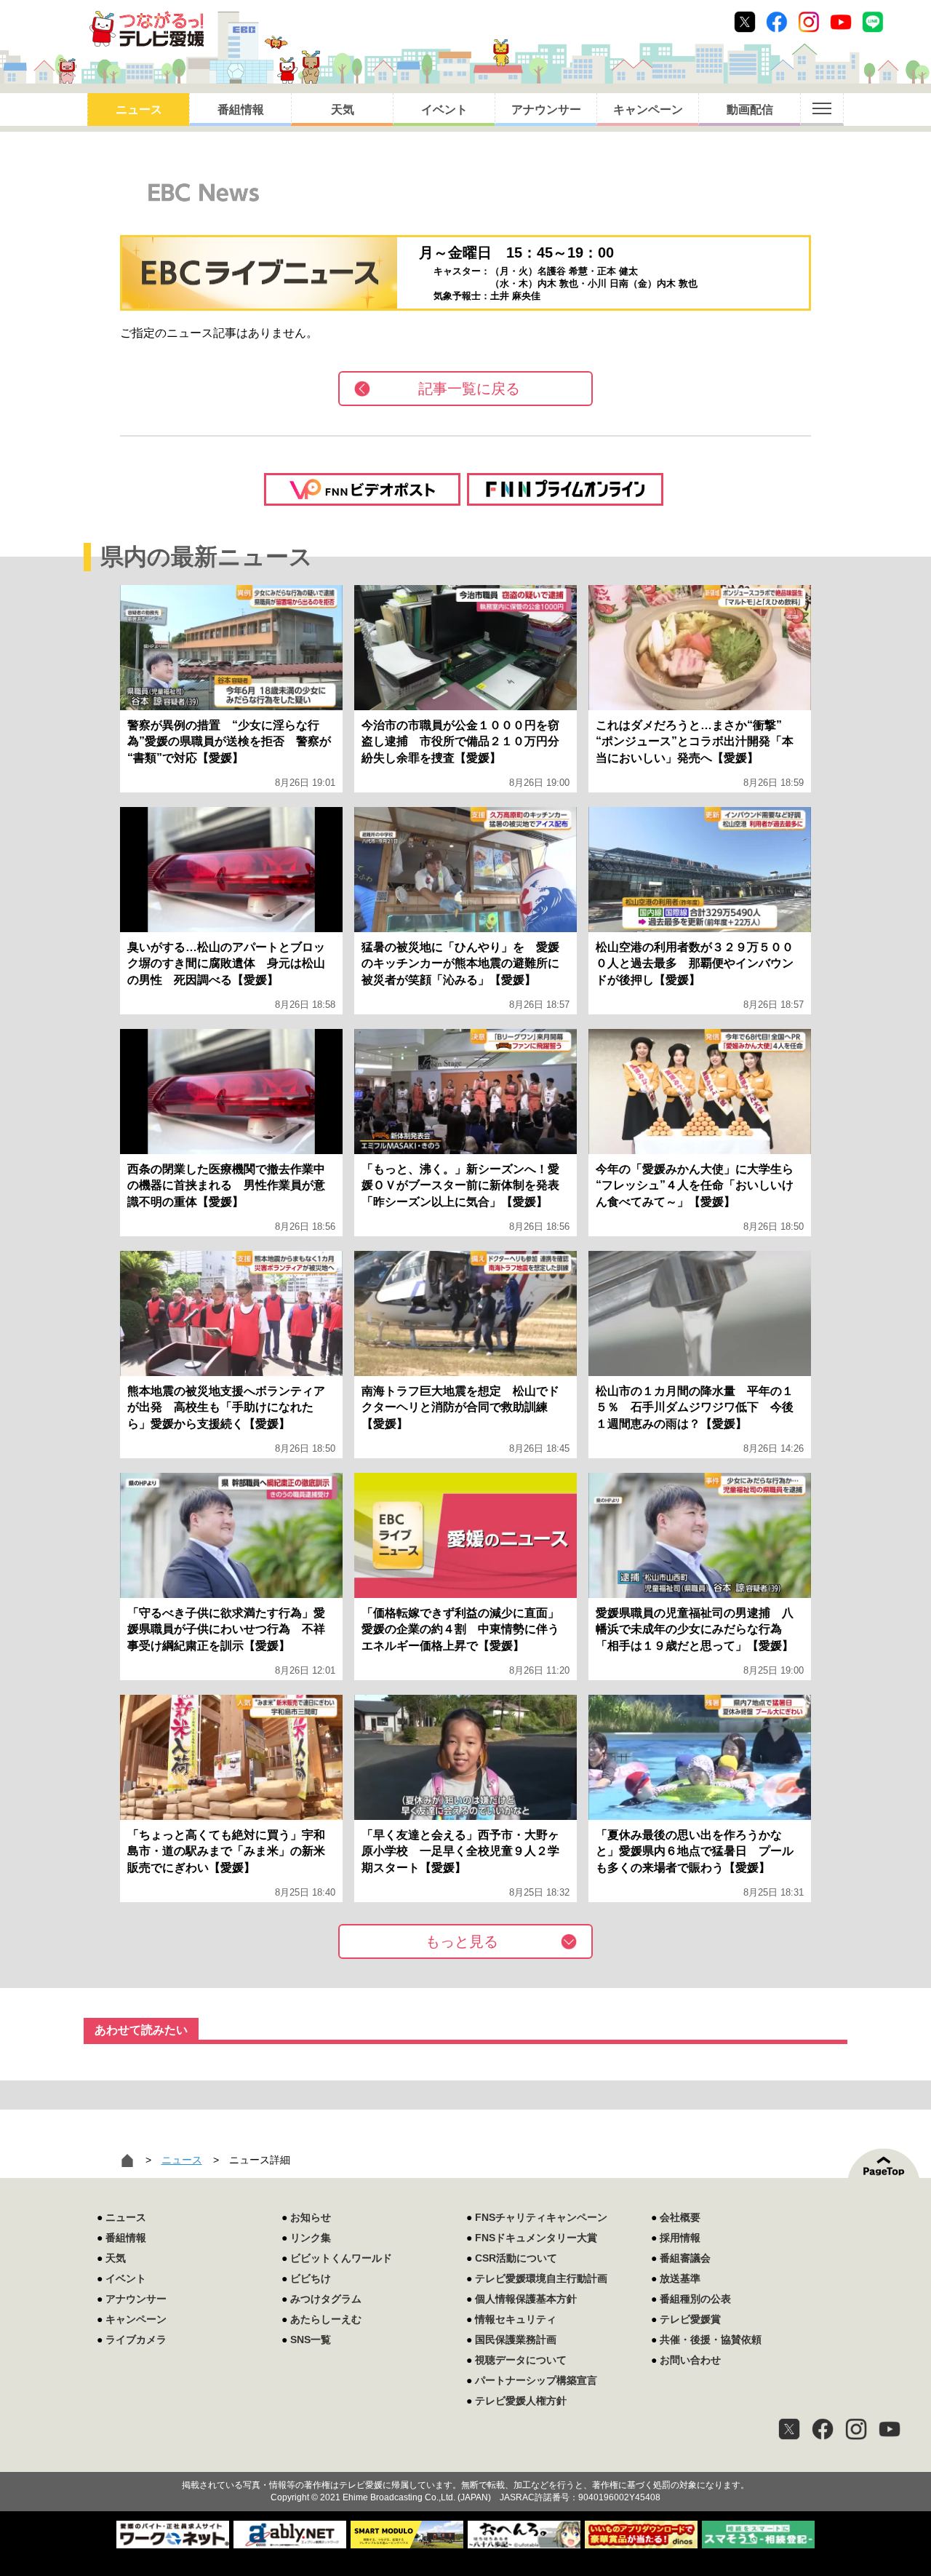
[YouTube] (890, 2429)
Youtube (841, 22)
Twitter (745, 22)
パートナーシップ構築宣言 (536, 2380)
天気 (343, 110)
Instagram (809, 22)
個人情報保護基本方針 (526, 2299)
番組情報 (241, 110)
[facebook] (823, 2429)
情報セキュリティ (516, 2319)
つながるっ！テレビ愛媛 (465, 2460)
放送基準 (680, 2278)
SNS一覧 (311, 2340)
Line (873, 22)
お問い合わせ (690, 2360)
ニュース (139, 110)
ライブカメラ (136, 2340)
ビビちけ (311, 2278)
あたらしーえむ (326, 2319)
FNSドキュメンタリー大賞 (536, 2238)
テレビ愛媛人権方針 (521, 2401)
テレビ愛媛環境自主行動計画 (541, 2278)
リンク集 (311, 2238)
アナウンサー (546, 110)
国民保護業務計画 (516, 2340)
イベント (444, 110)
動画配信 (750, 110)
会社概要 (680, 2217)
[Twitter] (789, 2429)
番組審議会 (685, 2258)
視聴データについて (521, 2360)
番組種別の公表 (695, 2299)
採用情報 (680, 2238)
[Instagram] (856, 2429)
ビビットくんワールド (341, 2258)
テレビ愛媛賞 (690, 2319)
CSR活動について (516, 2258)
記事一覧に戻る (469, 389)
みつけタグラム (326, 2299)
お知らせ (311, 2217)
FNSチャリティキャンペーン (541, 2217)
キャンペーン (648, 110)
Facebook (777, 22)
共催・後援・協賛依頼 (711, 2340)
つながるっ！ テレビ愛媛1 (147, 29)
